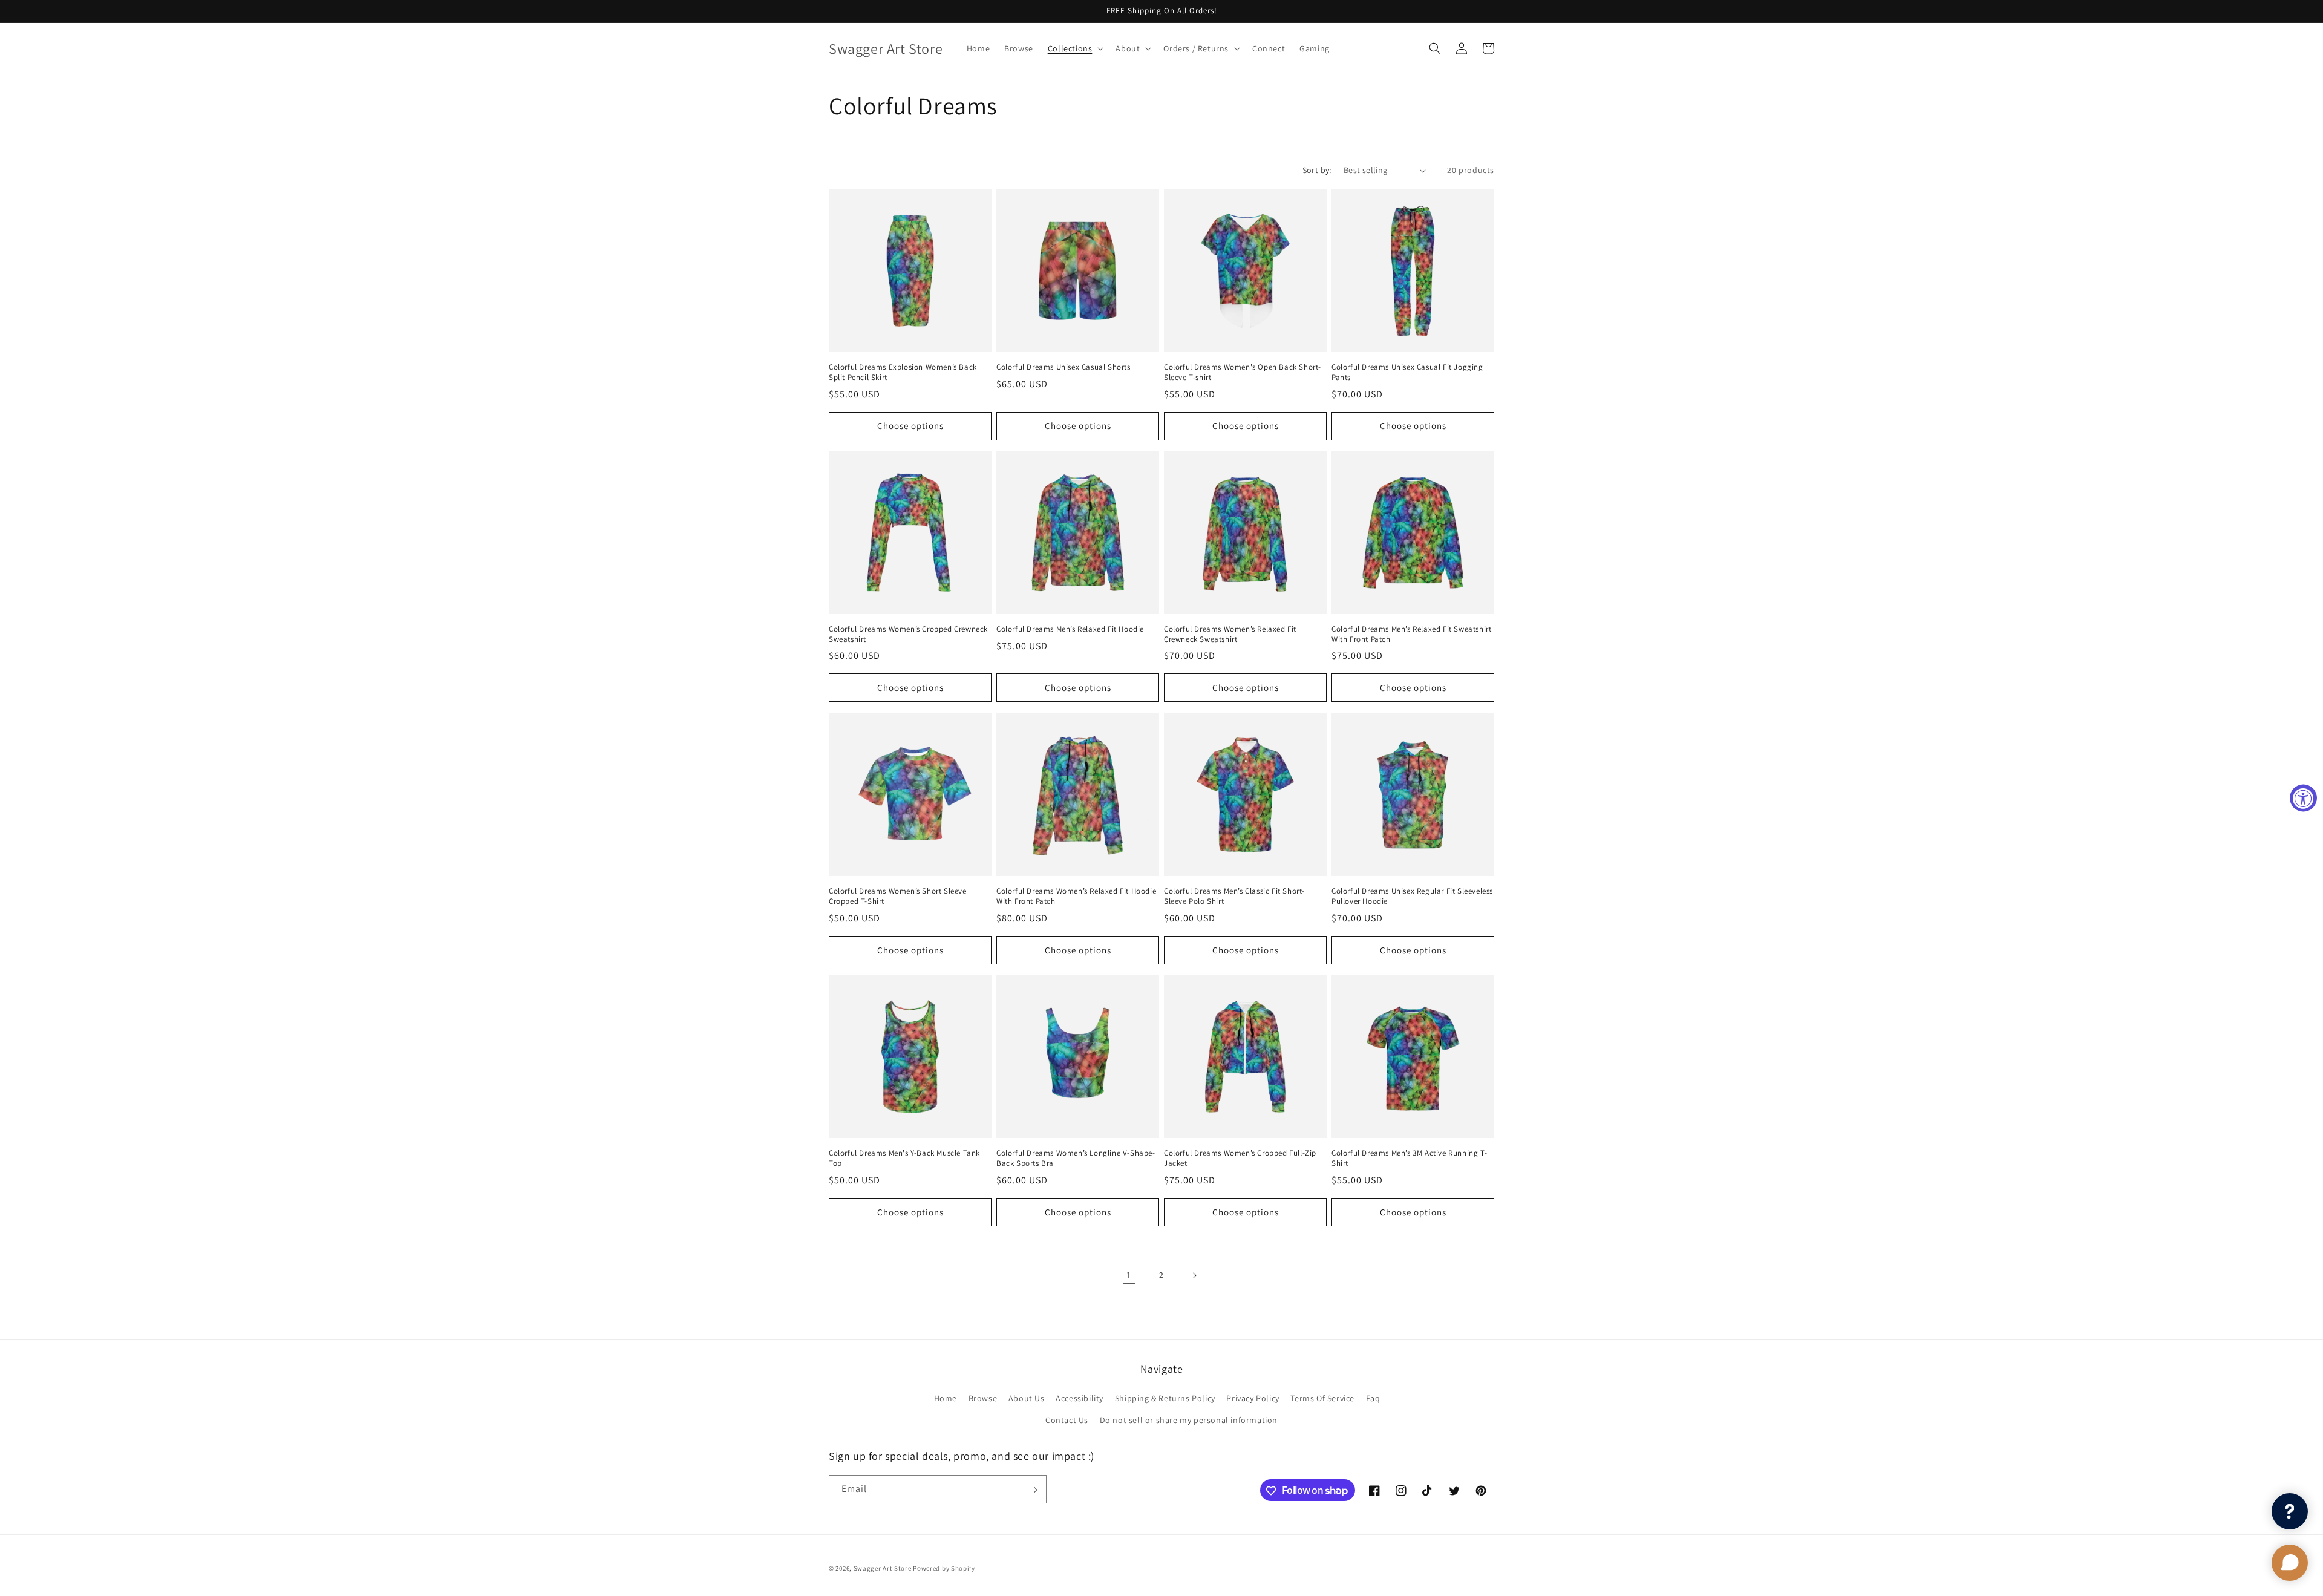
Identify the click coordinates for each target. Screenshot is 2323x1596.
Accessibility (1080, 1399)
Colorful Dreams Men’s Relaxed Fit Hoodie (1070, 629)
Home (946, 1399)
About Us (1027, 1399)
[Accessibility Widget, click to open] (2303, 798)
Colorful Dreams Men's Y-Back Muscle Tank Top (904, 1158)
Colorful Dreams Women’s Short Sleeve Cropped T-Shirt (898, 896)
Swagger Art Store (883, 1568)
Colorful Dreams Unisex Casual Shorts (1063, 367)
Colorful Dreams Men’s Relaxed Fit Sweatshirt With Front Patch (1411, 634)
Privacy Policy (1253, 1399)
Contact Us (1067, 1420)
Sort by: (1317, 170)
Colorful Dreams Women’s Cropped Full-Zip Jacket (1240, 1158)
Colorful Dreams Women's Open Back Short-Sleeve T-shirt (1243, 372)
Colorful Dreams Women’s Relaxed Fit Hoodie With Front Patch (1076, 896)
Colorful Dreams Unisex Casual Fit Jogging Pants (1407, 372)
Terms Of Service (1322, 1399)
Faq (1373, 1399)
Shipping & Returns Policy (1165, 1399)
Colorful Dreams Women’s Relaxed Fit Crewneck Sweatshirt (1230, 634)
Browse (983, 1399)
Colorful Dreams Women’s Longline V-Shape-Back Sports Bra (1076, 1158)
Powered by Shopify (944, 1568)
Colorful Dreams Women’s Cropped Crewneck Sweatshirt (908, 634)
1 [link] (1129, 1275)
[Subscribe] (1033, 1490)
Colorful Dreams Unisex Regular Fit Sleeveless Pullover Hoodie (1412, 896)
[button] (1075, 48)
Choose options (910, 426)
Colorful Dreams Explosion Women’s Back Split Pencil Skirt (903, 372)
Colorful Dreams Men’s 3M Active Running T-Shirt (1409, 1158)
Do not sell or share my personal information (1189, 1420)
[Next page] (1194, 1275)
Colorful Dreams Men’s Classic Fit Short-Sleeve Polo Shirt (1234, 896)
